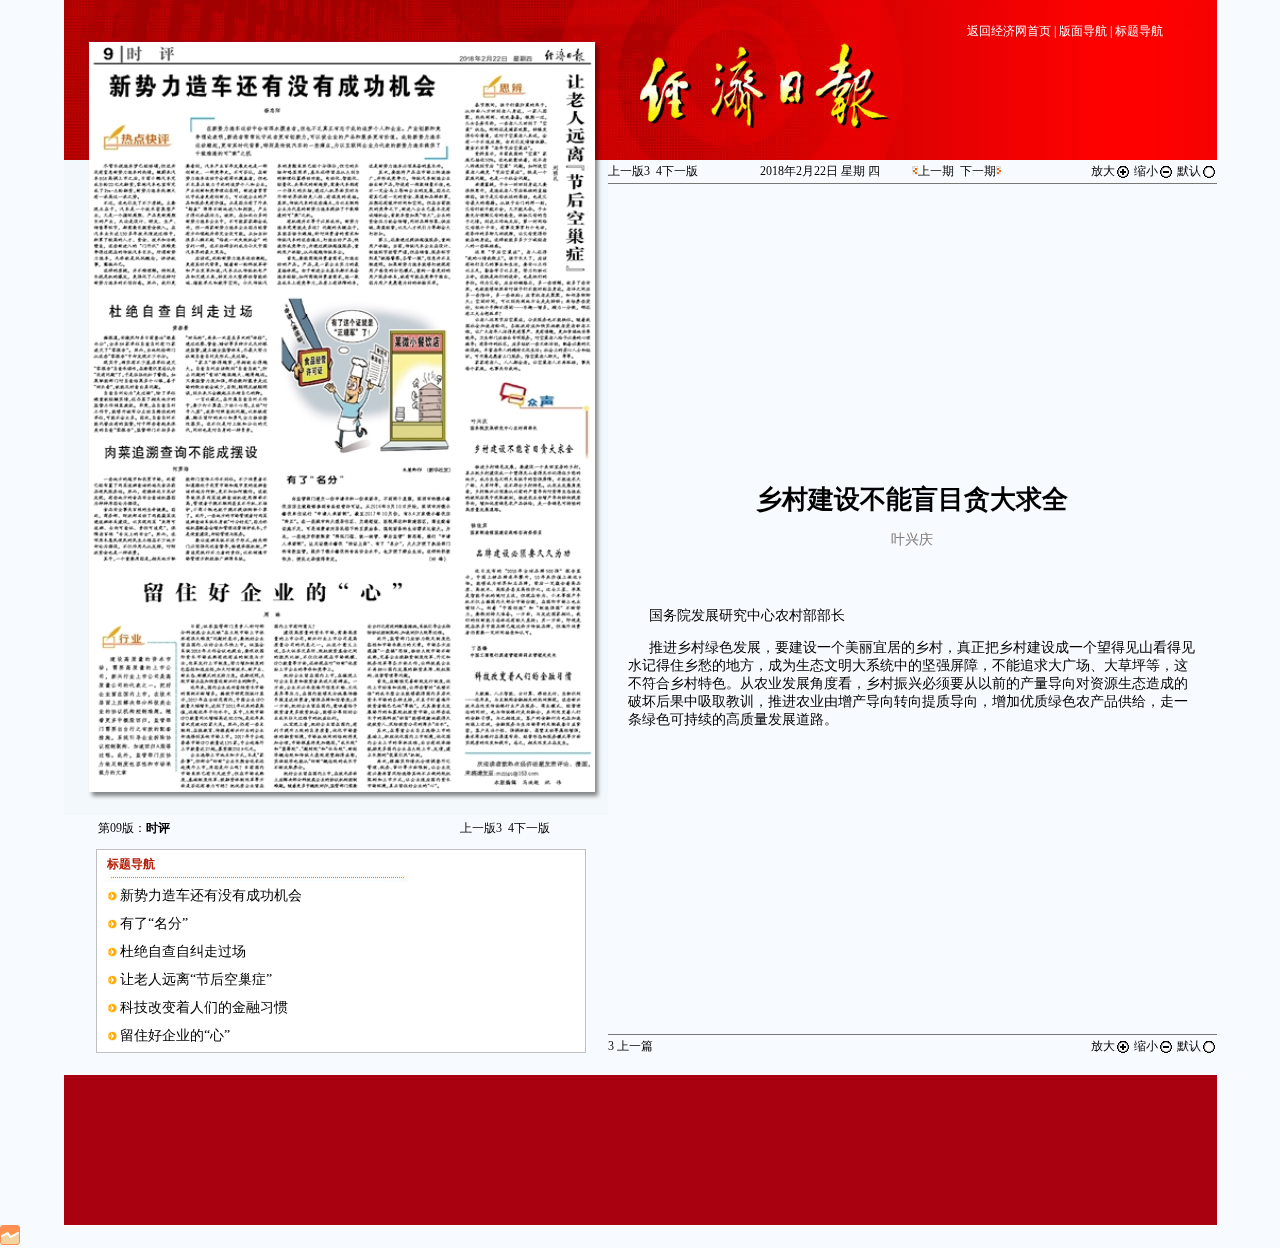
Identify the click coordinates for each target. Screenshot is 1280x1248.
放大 (1103, 171)
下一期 (978, 171)
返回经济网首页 (1009, 31)
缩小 (1146, 171)
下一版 (529, 828)
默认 (1189, 171)
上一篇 (630, 1046)
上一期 (936, 171)
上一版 (481, 828)
